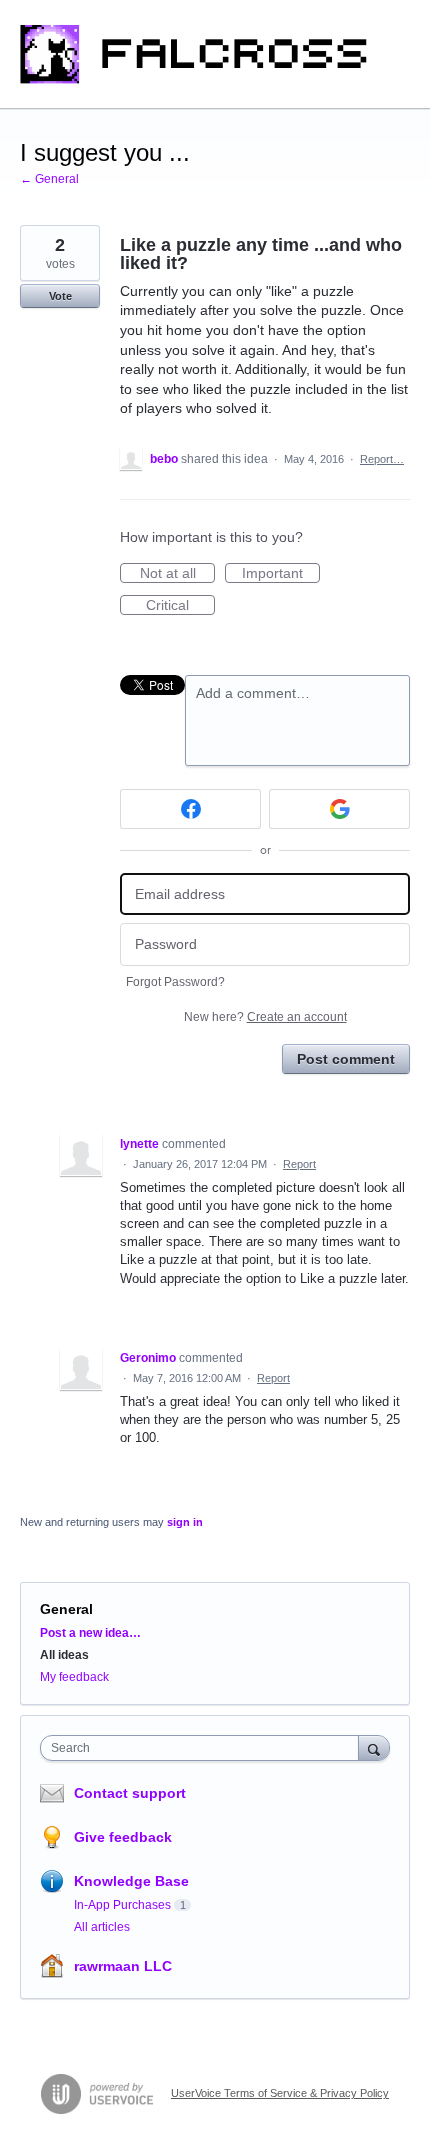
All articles (102, 1927)
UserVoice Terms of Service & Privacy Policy (280, 2093)
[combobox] (204, 1748)
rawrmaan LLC (123, 1966)
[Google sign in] (339, 809)
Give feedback (123, 1837)
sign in (185, 1522)
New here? (265, 1017)
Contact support (130, 1793)
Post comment (346, 1059)
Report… (382, 459)
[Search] (374, 1747)
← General (49, 179)
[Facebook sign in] (190, 809)
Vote (60, 296)
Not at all (177, 574)
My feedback (74, 1677)
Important (281, 574)
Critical (180, 606)
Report (299, 1164)
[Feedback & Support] (215, 54)
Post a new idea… (90, 1633)
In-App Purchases (122, 1905)
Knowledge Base (131, 1881)
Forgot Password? (175, 982)
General (66, 1609)
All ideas (64, 1655)
